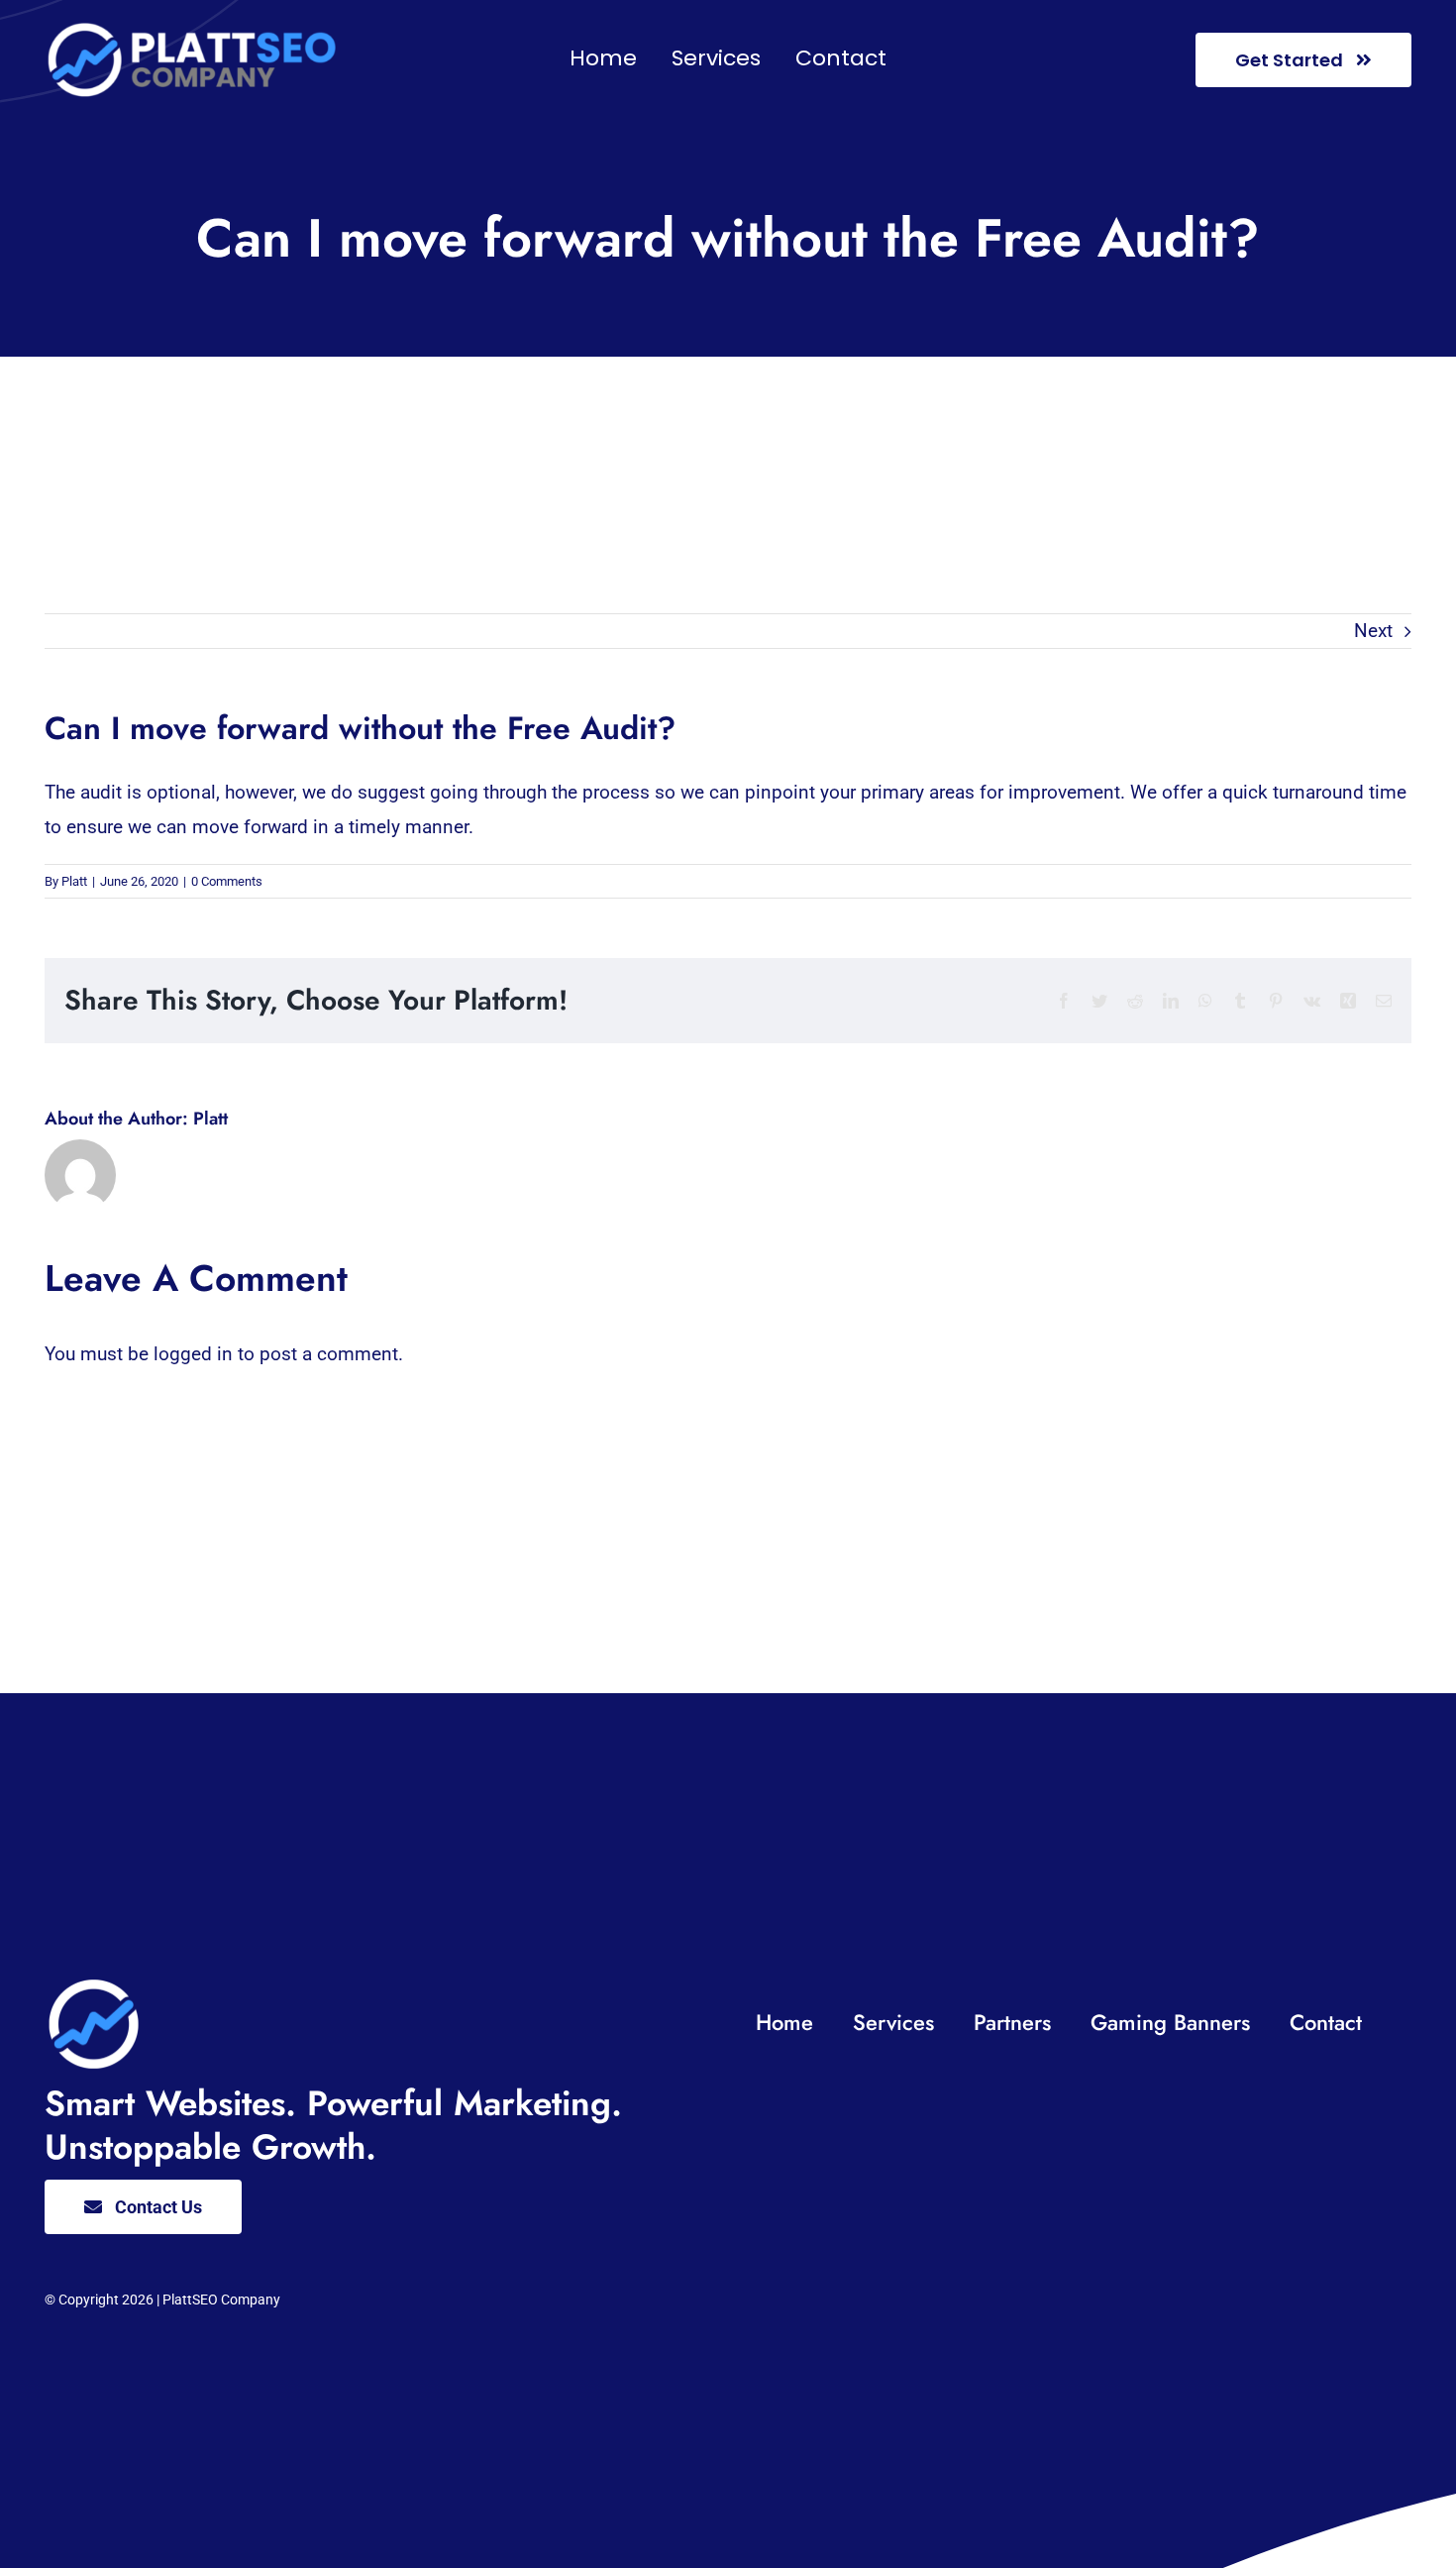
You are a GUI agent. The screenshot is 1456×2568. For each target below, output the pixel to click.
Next (1373, 631)
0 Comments (227, 881)
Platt (74, 881)
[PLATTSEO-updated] (193, 29)
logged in (193, 1354)
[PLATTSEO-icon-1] (94, 1985)
